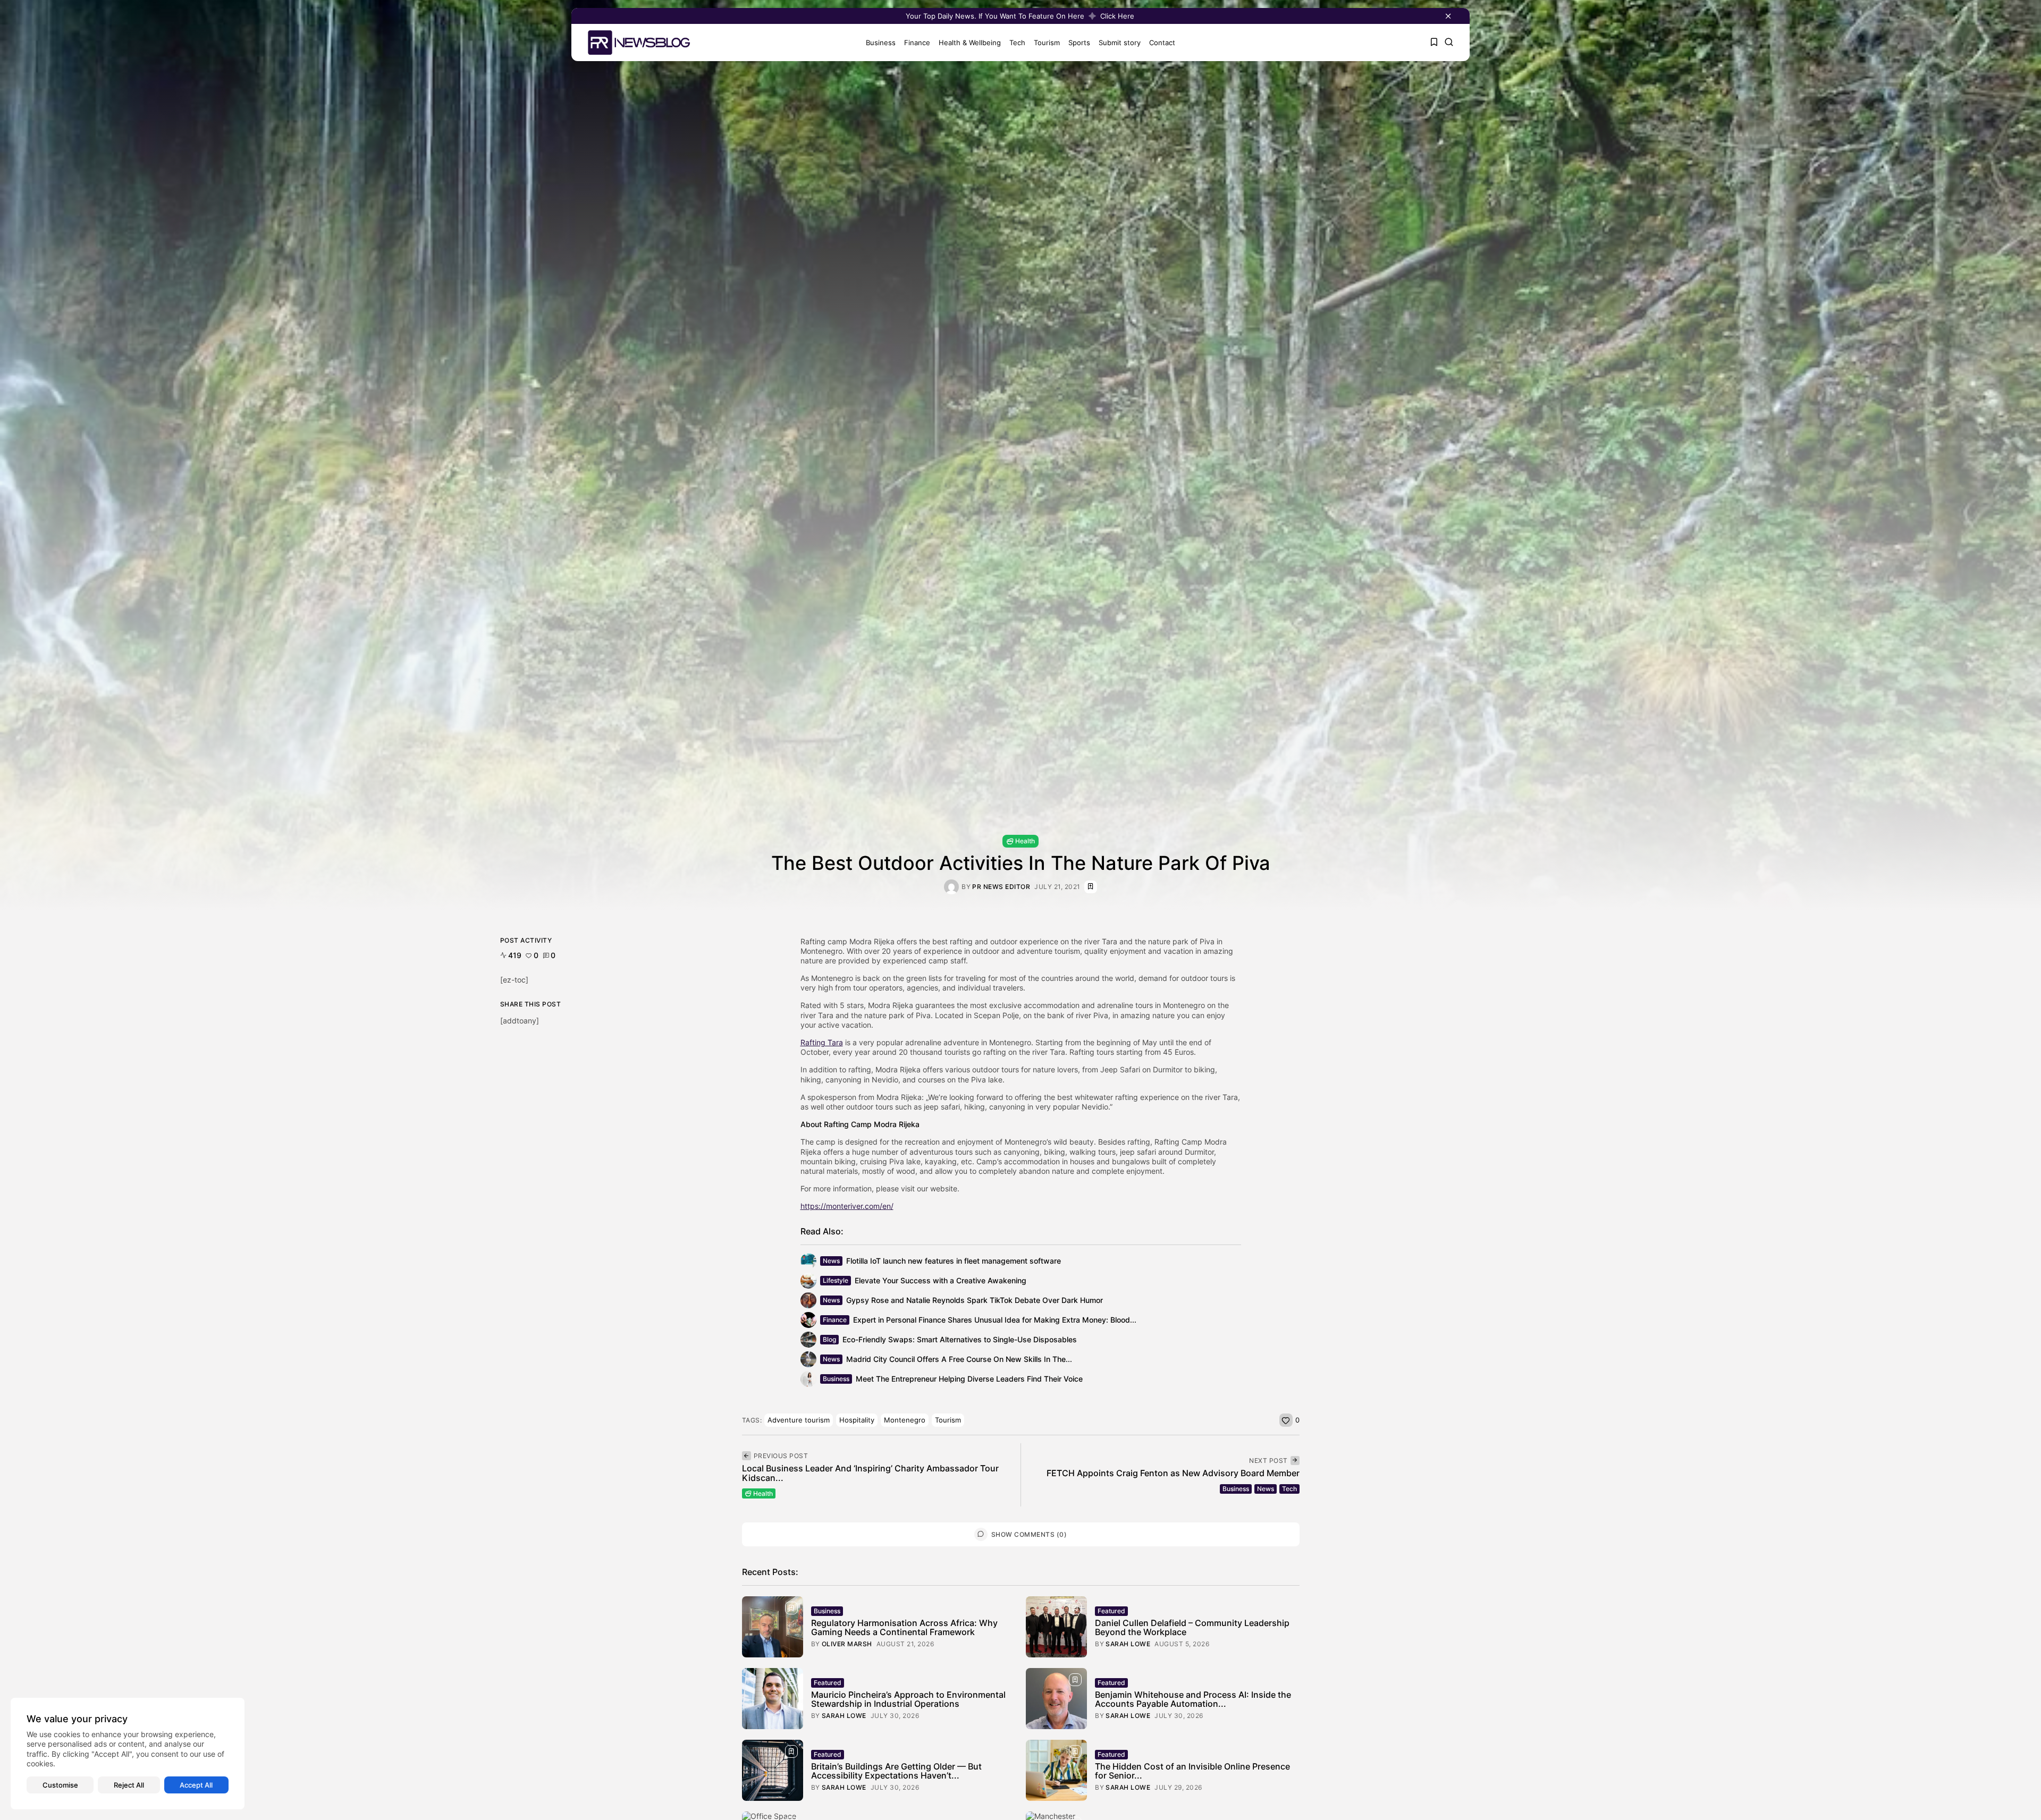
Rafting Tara (822, 1042)
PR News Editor (1001, 887)
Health (1025, 841)
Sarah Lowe (1128, 1644)
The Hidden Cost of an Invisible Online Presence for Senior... (1192, 1771)
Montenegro (905, 1420)
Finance (917, 43)
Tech (1017, 43)
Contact (1162, 43)
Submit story (1120, 43)
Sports (1079, 43)
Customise (60, 1785)
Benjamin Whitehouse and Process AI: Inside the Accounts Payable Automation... (1193, 1699)
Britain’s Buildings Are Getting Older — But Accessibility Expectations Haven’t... (896, 1771)
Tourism (1047, 43)
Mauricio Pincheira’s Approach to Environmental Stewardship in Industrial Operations (908, 1699)
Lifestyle (836, 1280)
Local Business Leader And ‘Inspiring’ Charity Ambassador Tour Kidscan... (870, 1473)
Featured (1111, 1611)
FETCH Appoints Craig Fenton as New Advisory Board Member (1173, 1473)
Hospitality (857, 1420)
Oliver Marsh (847, 1644)
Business (881, 43)
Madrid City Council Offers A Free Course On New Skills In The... (959, 1359)
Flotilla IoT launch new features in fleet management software (954, 1261)
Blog (829, 1339)
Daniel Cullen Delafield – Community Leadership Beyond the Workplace (1192, 1628)
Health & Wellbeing (970, 43)
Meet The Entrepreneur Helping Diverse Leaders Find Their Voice (969, 1379)
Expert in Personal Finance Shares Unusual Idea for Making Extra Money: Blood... (995, 1320)
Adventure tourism (799, 1420)
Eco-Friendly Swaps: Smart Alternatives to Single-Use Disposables (960, 1339)
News (831, 1261)
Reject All (129, 1785)
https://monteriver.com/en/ (847, 1206)
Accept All (196, 1785)
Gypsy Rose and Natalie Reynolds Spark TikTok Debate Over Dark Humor (975, 1300)
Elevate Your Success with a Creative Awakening (941, 1280)
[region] (128, 1754)
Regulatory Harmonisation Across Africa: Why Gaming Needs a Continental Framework (904, 1628)
